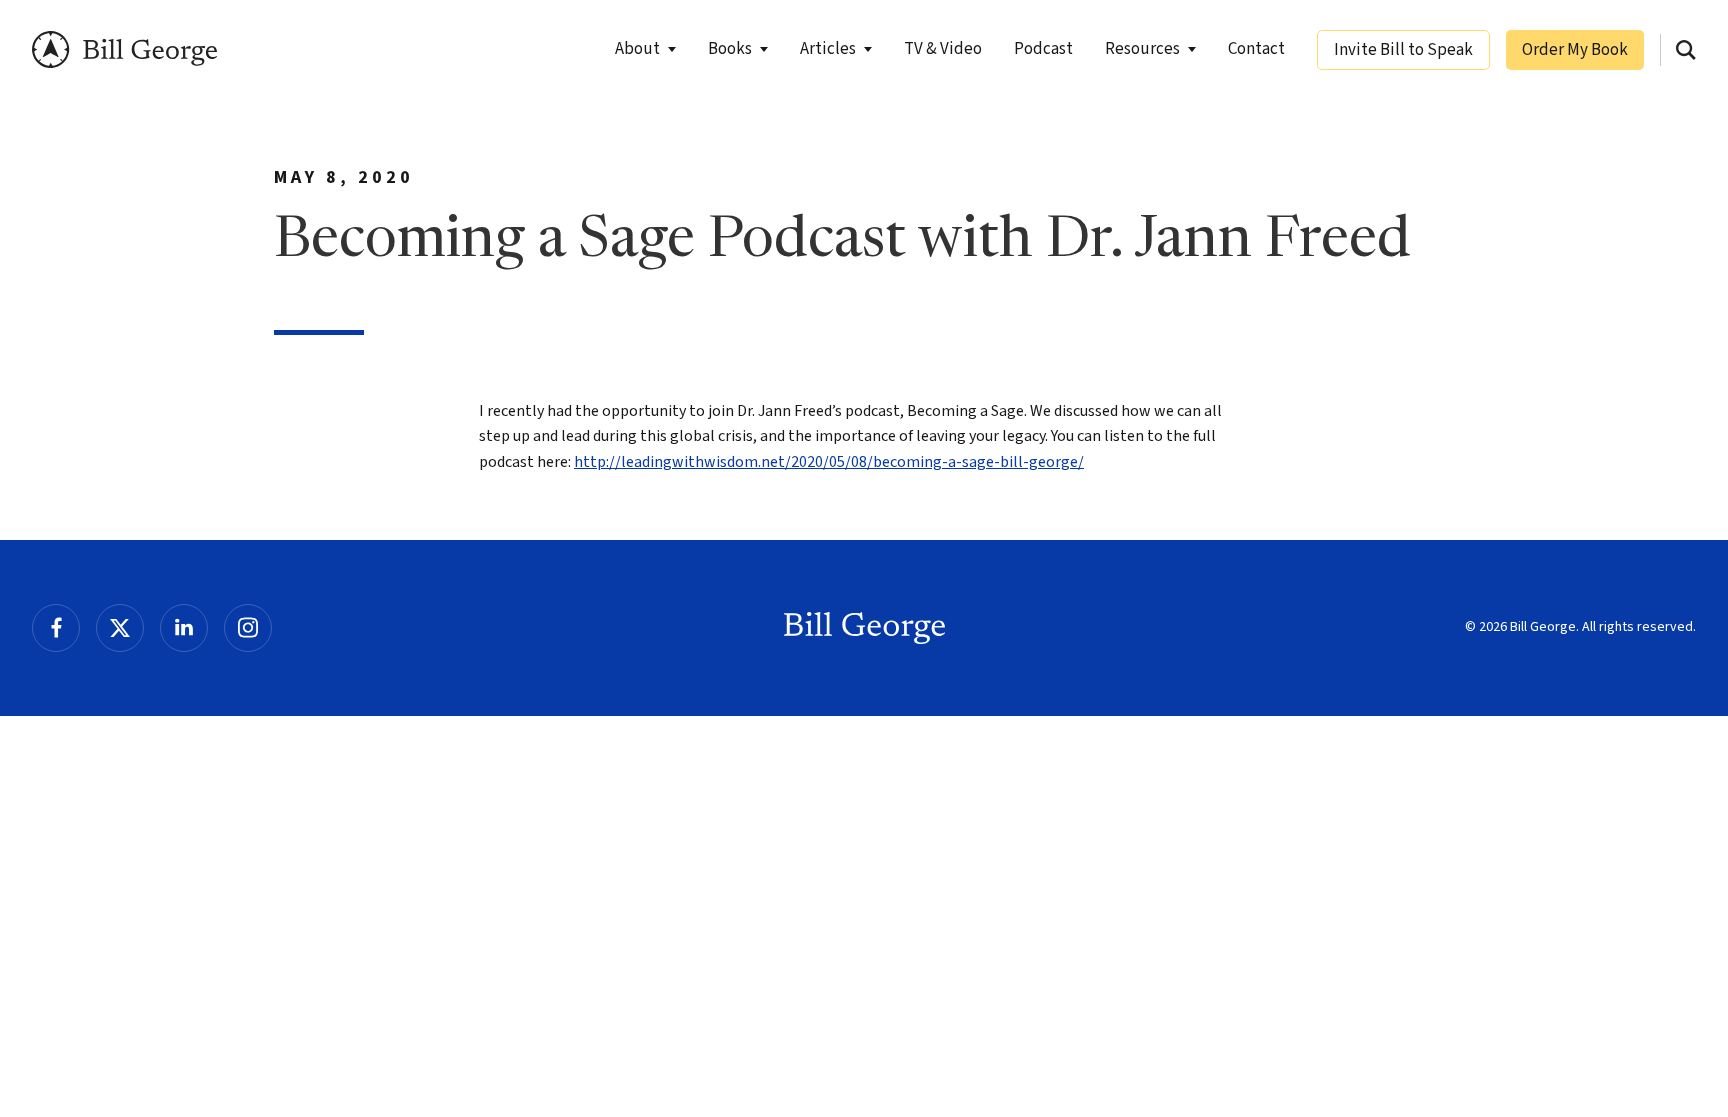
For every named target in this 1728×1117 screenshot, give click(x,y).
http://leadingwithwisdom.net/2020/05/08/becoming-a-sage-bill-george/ (829, 462)
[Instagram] (248, 628)
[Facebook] (56, 628)
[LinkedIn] (184, 628)
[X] (120, 628)
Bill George (124, 49)
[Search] (1686, 50)
